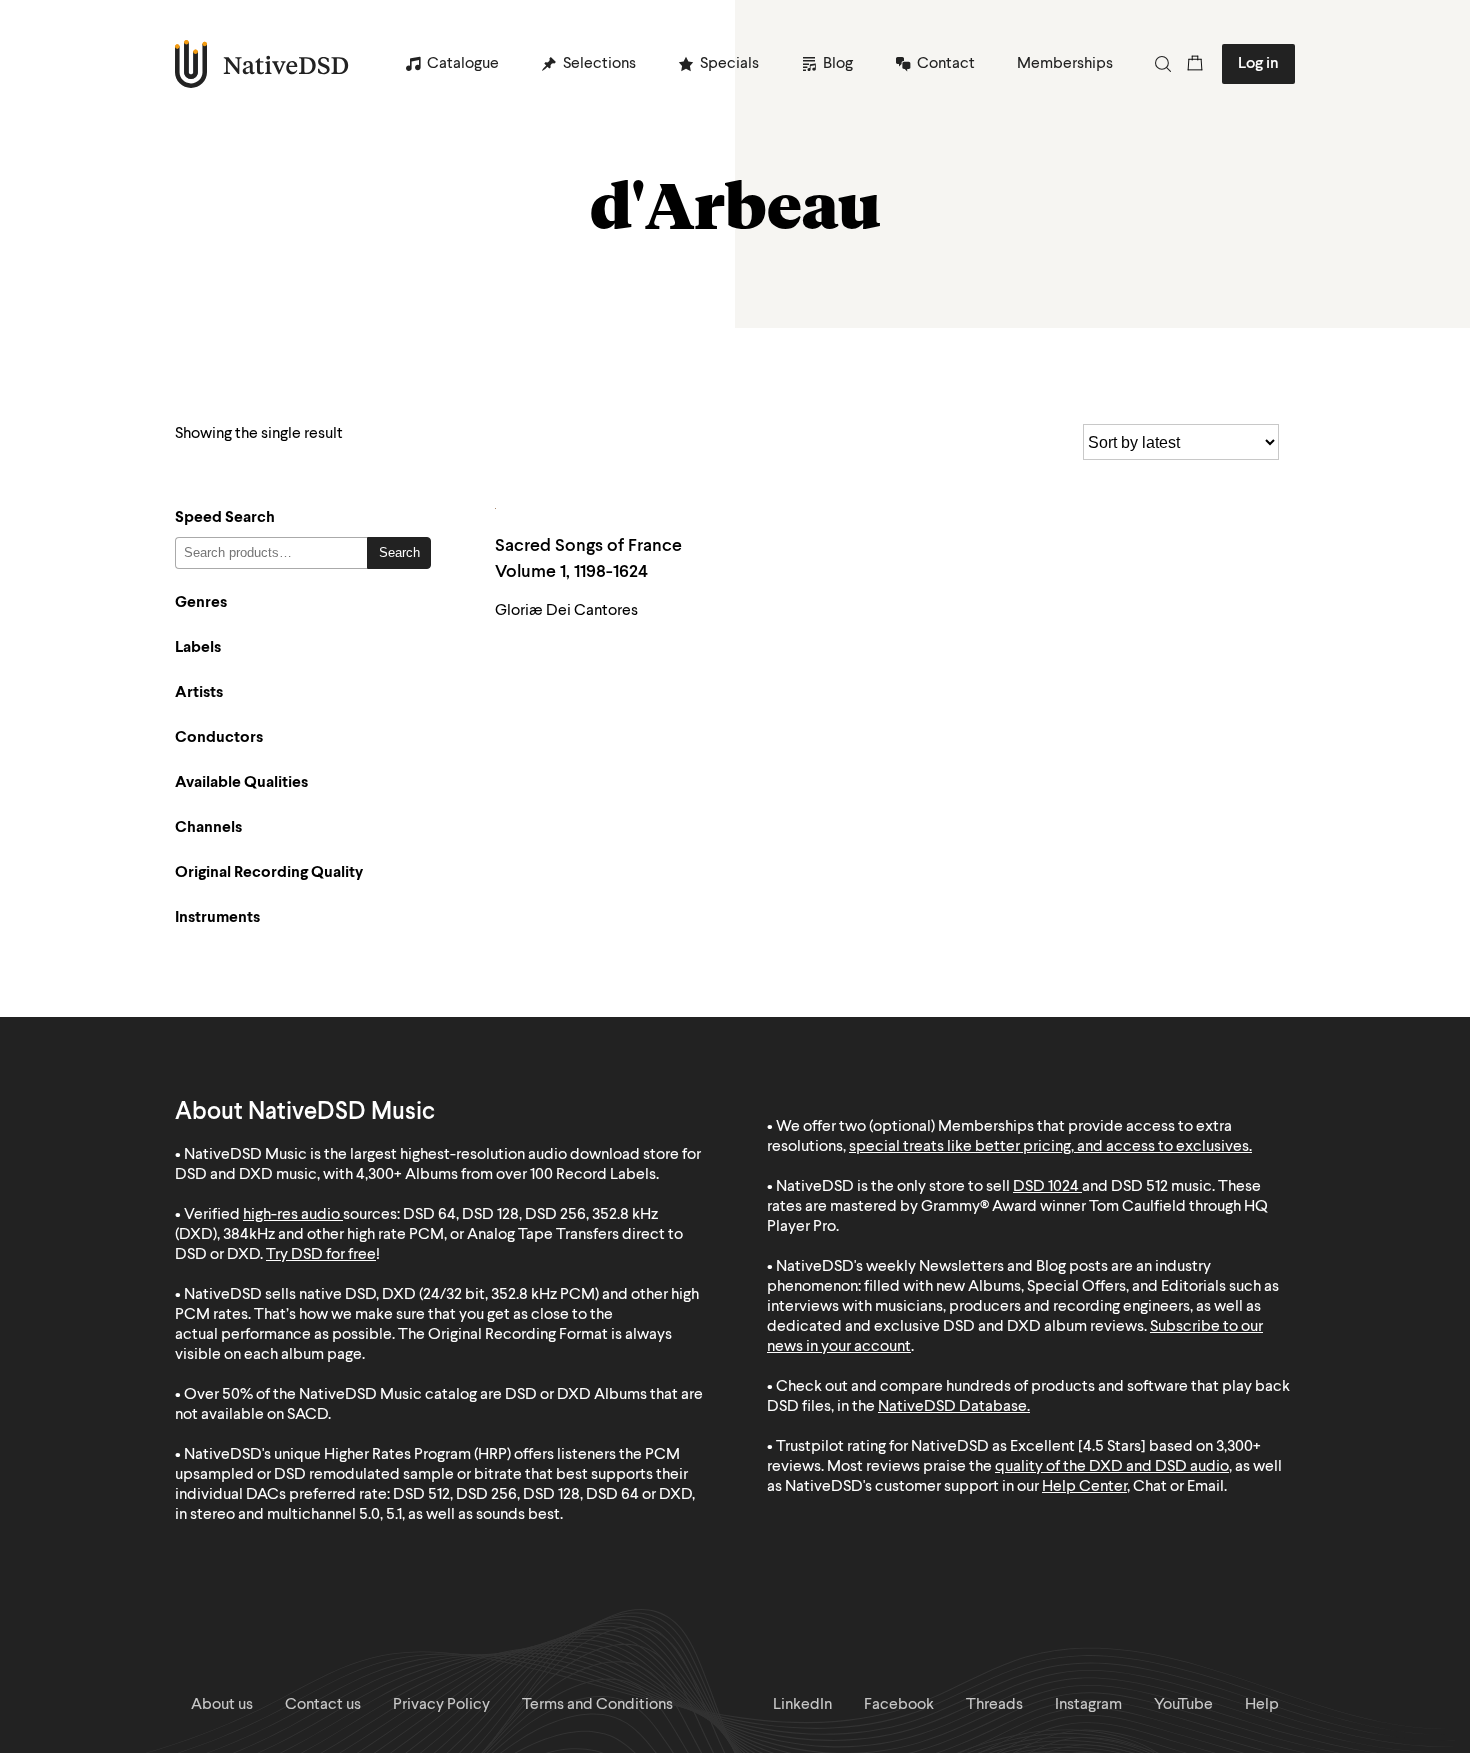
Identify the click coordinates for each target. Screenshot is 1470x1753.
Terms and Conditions (597, 1705)
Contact (946, 64)
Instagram (1088, 1705)
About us (222, 1705)
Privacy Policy (441, 1705)
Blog (838, 64)
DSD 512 (1139, 1187)
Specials (729, 64)
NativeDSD (262, 64)
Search (399, 552)
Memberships (1065, 64)
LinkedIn (802, 1705)
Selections (599, 64)
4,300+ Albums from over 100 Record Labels (506, 1175)
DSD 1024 (1046, 1187)
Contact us (323, 1705)
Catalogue (463, 64)
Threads (994, 1705)
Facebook (899, 1705)
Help (1262, 1705)
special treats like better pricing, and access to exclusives (1049, 1147)
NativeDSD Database (952, 1407)
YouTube (1183, 1705)
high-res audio (291, 1215)
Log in (1258, 64)
